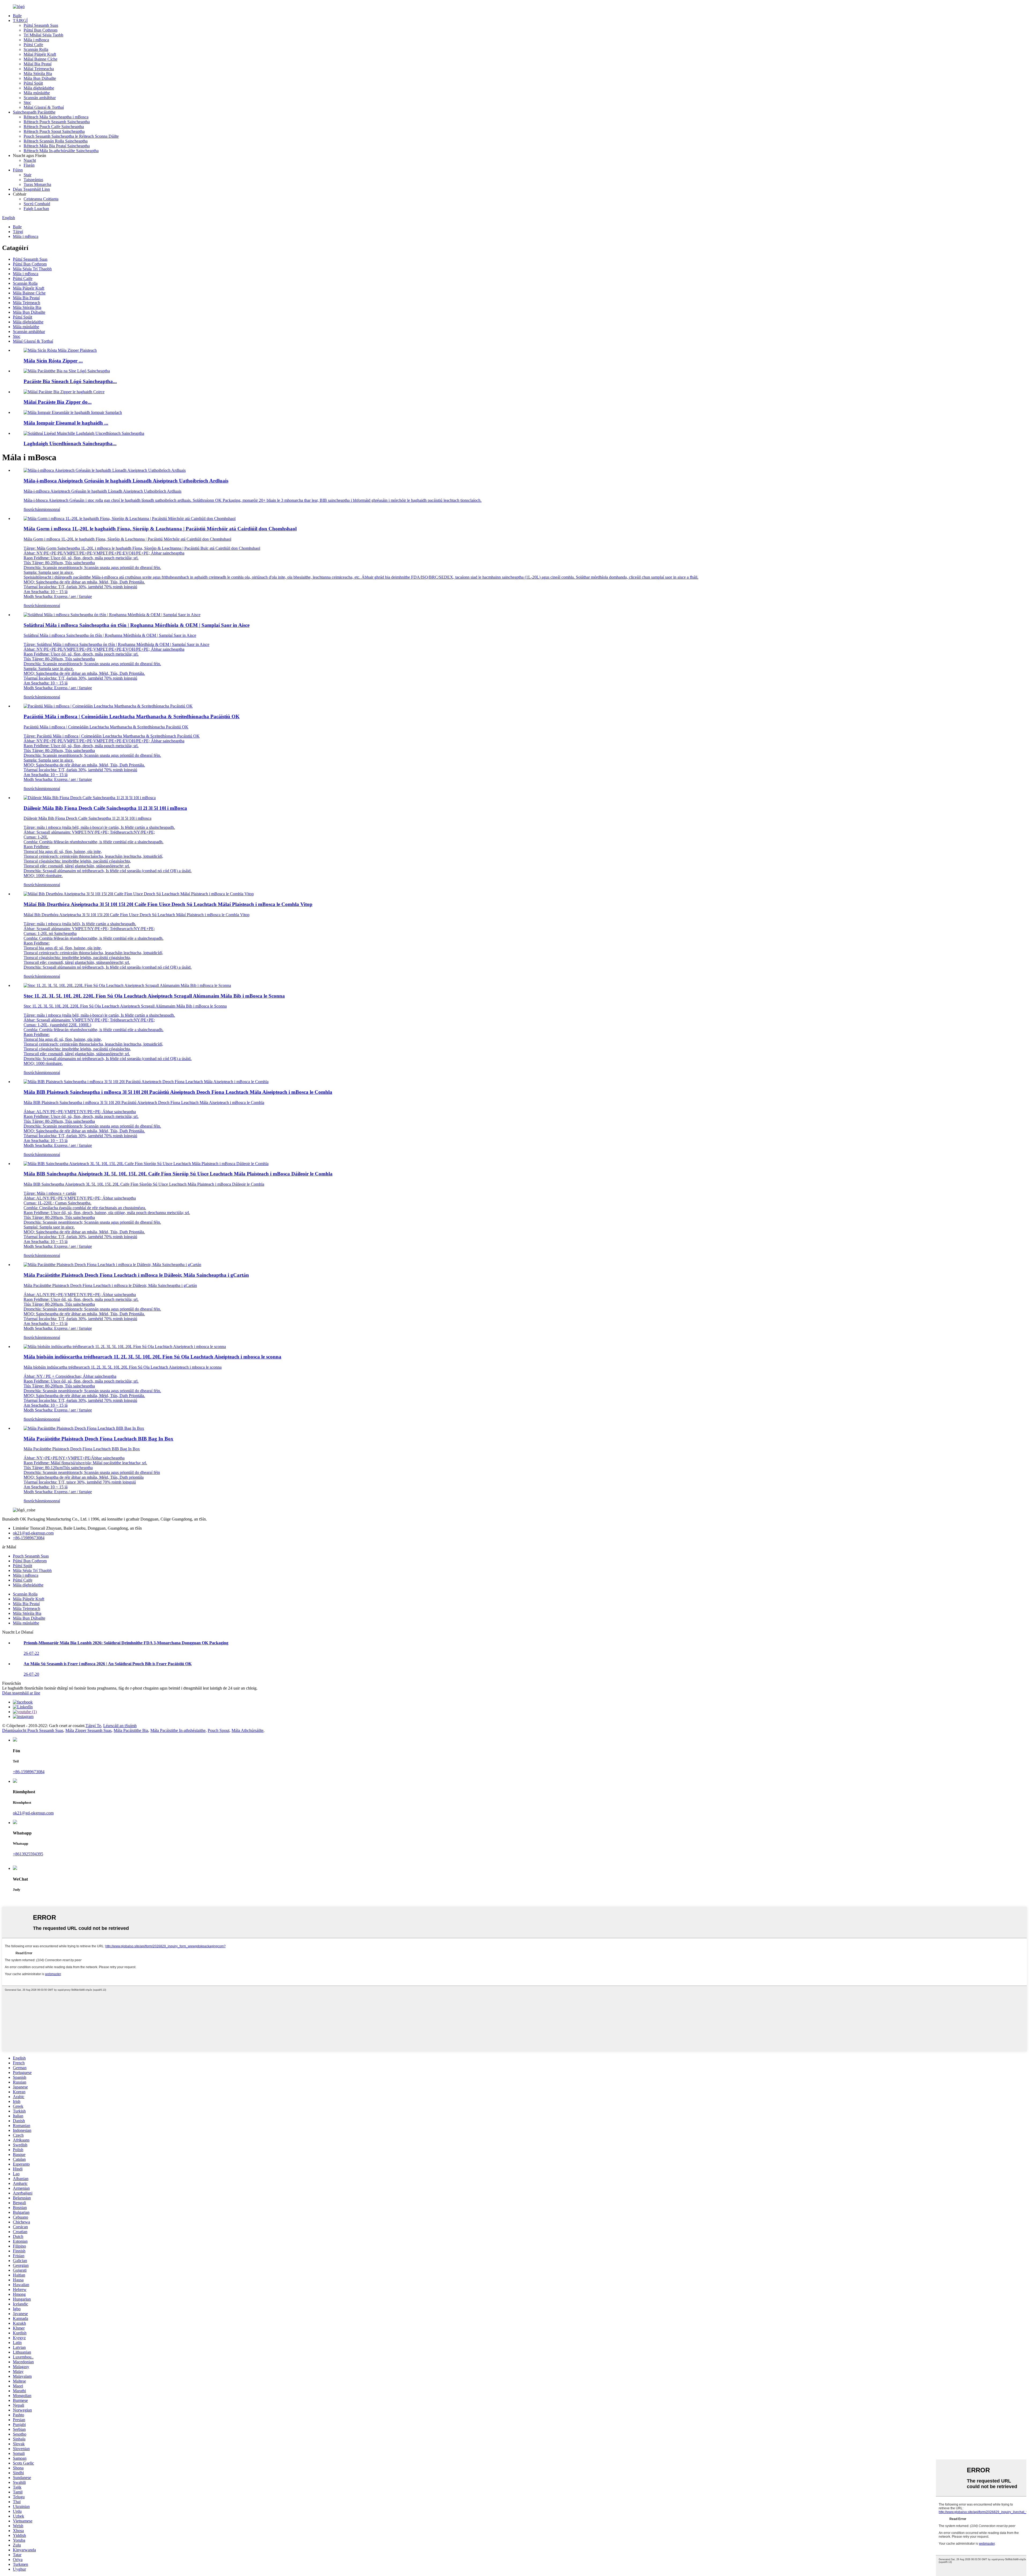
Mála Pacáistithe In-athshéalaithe (178, 1730)
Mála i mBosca (36, 40)
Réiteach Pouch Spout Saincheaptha (54, 131)
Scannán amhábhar (40, 98)
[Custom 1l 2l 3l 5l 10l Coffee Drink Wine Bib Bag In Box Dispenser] (90, 798)
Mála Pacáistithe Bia (131, 1730)
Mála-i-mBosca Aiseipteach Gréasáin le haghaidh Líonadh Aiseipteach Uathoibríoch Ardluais (126, 481)
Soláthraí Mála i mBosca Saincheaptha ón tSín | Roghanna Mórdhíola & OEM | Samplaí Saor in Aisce (137, 625)
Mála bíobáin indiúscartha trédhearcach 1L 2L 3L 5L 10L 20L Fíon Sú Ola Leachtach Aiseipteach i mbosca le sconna (152, 1357)
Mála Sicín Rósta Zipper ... (53, 361)
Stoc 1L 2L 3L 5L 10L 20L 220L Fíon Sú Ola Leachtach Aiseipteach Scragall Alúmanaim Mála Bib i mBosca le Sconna (154, 996)
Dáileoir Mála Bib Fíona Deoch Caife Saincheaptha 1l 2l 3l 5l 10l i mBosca (105, 808)
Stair (27, 175)
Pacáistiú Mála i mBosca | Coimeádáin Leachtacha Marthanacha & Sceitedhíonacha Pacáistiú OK (132, 716)
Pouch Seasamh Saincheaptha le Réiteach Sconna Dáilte (71, 136)
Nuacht (30, 160)
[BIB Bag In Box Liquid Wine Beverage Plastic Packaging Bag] (84, 1428)
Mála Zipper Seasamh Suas (88, 1730)
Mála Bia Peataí (26, 298)
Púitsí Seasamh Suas (41, 25)
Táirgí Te (93, 1726)
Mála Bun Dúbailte (40, 78)
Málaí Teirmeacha (39, 69)
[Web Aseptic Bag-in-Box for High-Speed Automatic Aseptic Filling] (105, 470)
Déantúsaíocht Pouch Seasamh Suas (33, 1730)
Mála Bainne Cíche (29, 293)
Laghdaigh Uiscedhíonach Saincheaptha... (70, 443)
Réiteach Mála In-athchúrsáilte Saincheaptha (61, 151)
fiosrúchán (32, 509)
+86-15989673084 (29, 1538)
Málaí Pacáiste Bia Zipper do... (58, 402)
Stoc (27, 102)
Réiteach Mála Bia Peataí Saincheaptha (57, 146)
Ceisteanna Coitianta (41, 199)
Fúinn (18, 170)
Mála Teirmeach (27, 303)
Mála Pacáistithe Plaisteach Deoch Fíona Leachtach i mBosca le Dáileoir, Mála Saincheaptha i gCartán (136, 1275)
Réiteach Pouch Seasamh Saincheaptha (57, 122)
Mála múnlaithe (37, 93)
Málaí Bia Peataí (38, 64)
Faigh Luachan (36, 209)
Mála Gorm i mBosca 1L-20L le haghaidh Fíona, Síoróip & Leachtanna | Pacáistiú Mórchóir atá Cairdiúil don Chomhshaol (160, 529)
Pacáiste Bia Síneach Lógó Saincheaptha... (70, 381)
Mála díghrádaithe (39, 88)
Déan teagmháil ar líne (21, 1693)
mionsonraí (51, 509)
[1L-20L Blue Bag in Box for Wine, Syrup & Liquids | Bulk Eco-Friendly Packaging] (130, 518)
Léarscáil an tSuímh (120, 1726)
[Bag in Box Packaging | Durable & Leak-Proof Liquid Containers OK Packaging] (108, 706)
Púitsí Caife (33, 45)
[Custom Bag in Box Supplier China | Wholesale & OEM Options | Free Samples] (112, 615)
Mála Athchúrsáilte (247, 1730)
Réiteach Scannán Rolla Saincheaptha (56, 141)
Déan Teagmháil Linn (31, 189)
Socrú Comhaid (37, 204)
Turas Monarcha (37, 184)
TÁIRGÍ (20, 20)
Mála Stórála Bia (38, 74)
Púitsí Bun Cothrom (40, 30)
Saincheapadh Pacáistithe (34, 112)
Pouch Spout (219, 1730)
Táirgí (18, 232)
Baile (17, 16)
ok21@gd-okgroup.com (33, 1533)
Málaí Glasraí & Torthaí (44, 107)
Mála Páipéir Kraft (29, 288)
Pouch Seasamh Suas (31, 1556)
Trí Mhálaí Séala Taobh (43, 35)
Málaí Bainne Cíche (40, 59)
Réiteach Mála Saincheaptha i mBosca (56, 117)
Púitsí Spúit (33, 83)
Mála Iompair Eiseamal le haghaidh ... (66, 423)
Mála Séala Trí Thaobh (32, 269)
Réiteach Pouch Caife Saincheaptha (54, 127)
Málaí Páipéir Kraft (40, 54)
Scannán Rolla (36, 49)
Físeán (29, 165)
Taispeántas (33, 180)
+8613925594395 (28, 1854)
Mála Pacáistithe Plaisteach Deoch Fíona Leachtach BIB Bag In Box (98, 1439)
